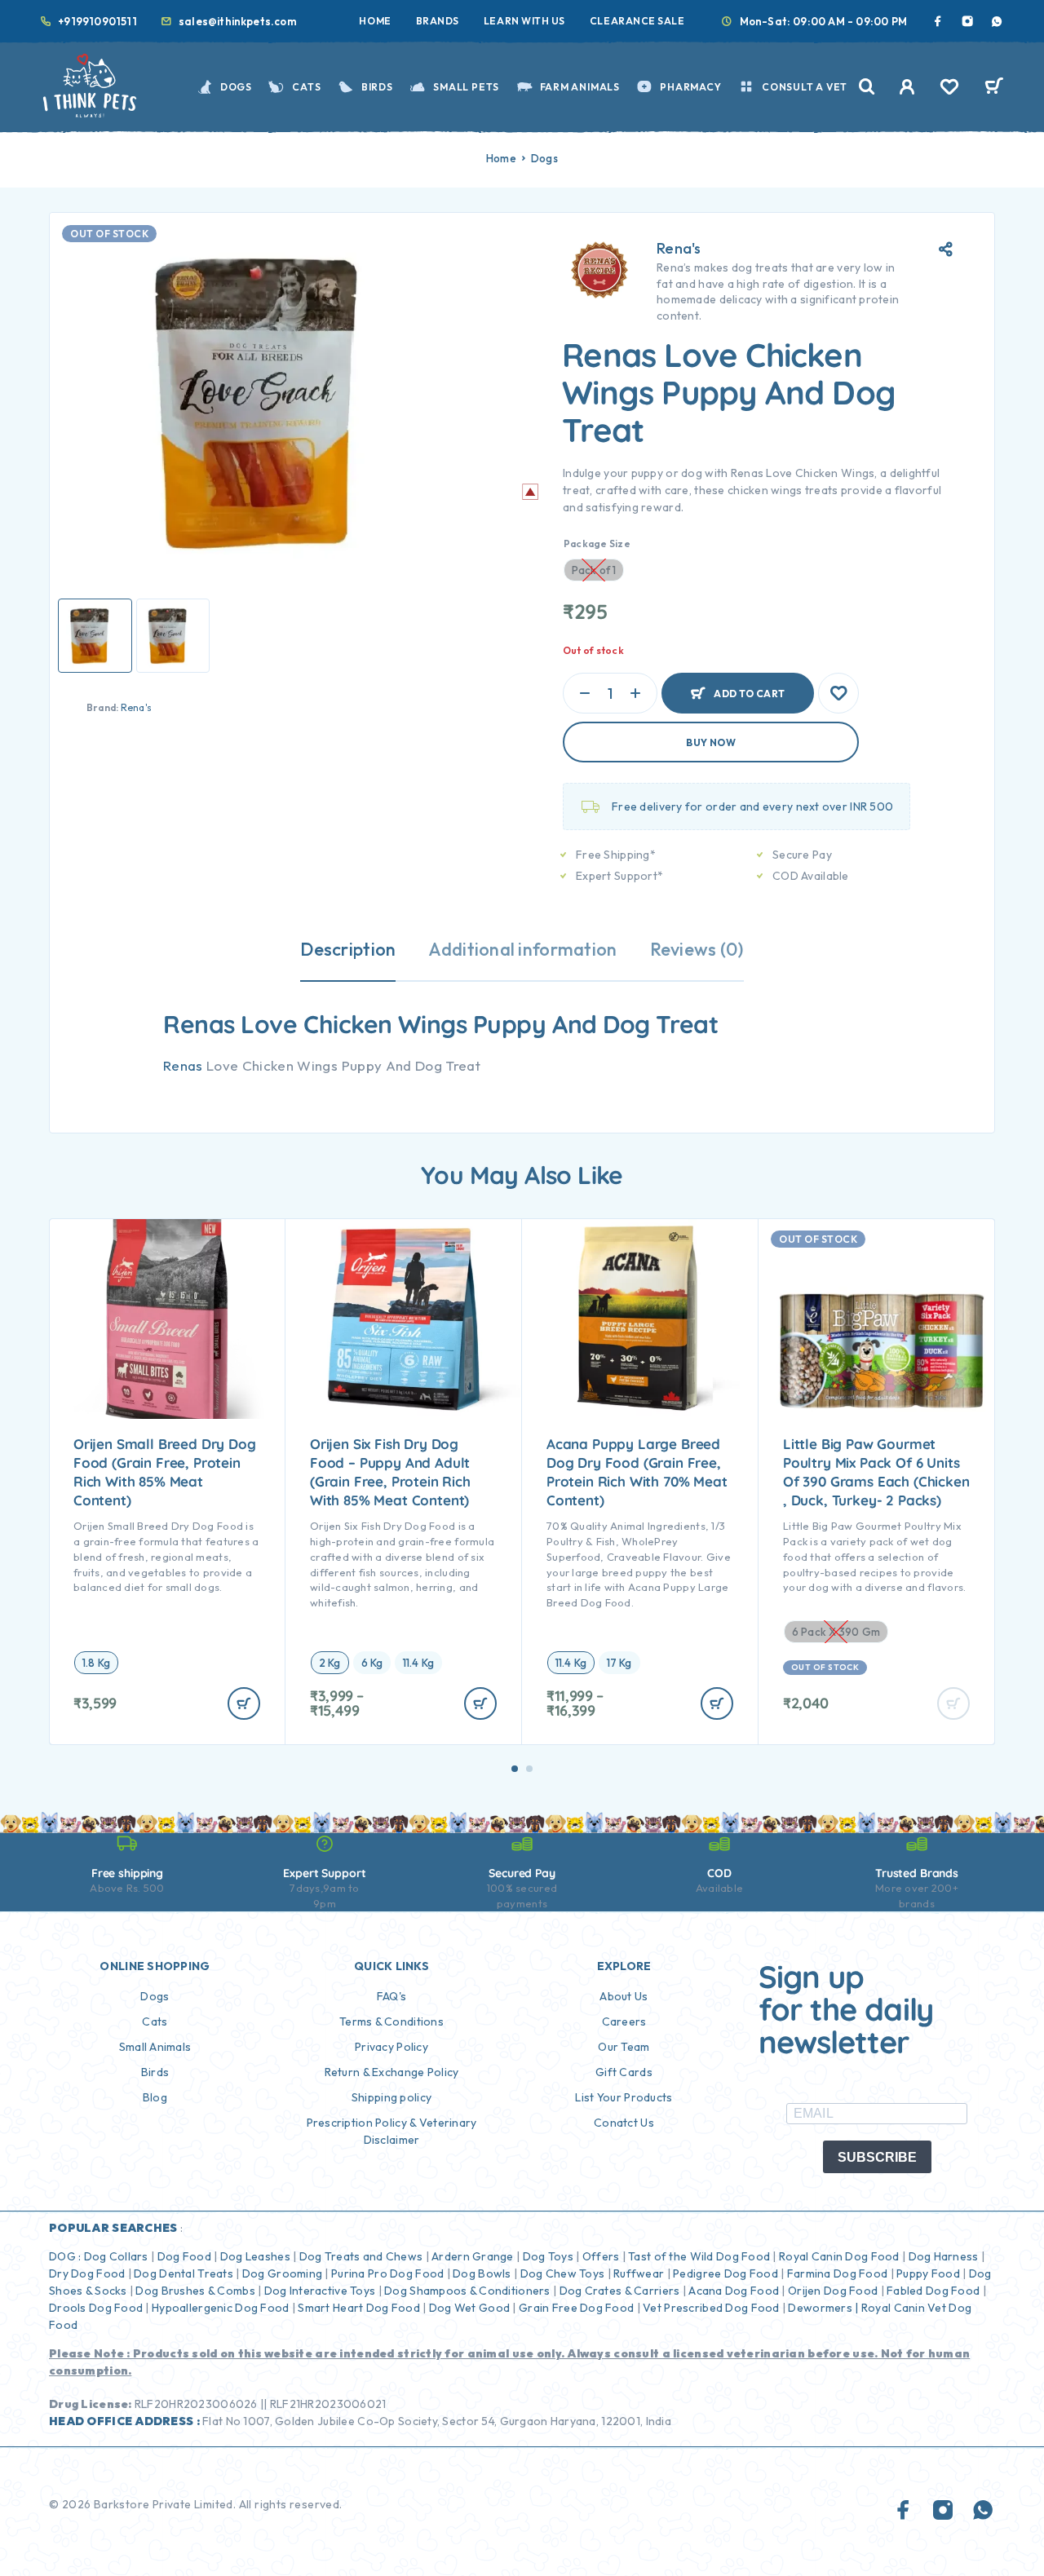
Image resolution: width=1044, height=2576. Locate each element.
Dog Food (184, 2256)
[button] (515, 1769)
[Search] (867, 87)
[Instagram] (967, 21)
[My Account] (907, 87)
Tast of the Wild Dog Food (699, 2256)
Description (348, 949)
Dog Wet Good (469, 2308)
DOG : (65, 2256)
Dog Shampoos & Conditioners (467, 2291)
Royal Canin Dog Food (839, 2256)
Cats (306, 87)
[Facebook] (938, 21)
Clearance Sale (637, 21)
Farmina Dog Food (837, 2273)
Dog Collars (116, 2256)
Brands (438, 21)
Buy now (711, 742)
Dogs (236, 87)
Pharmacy (690, 87)
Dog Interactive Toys (320, 2291)
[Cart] (994, 88)
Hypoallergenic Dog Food (220, 2308)
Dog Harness (944, 2256)
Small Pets (466, 87)
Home (375, 21)
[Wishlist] (949, 89)
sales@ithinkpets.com (238, 21)
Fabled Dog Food (933, 2291)
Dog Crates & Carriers (620, 2291)
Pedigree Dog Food (725, 2273)
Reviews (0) (697, 949)
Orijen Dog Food (833, 2291)
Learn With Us (524, 21)
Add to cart (749, 686)
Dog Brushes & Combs (194, 2291)
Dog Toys (548, 2256)
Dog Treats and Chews (361, 2256)
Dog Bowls (482, 2273)
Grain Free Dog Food (576, 2308)
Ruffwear (639, 2273)
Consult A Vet (805, 87)
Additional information (522, 949)
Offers (601, 2256)
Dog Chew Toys (563, 2273)
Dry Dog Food (87, 2273)
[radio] (96, 1663)
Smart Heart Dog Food (359, 2308)
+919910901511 (97, 21)
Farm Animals (580, 87)
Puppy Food (928, 2273)
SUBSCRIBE (877, 2157)
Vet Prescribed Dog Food (711, 2308)
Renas (183, 1065)
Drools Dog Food (96, 2308)
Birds (377, 87)
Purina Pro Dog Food (387, 2273)
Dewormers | (823, 2308)
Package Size (597, 543)
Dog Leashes (255, 2256)
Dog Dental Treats (184, 2273)
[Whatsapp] (997, 21)
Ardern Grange (473, 2256)
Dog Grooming (282, 2273)
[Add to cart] (244, 1703)
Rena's (136, 707)
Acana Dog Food (734, 2291)
